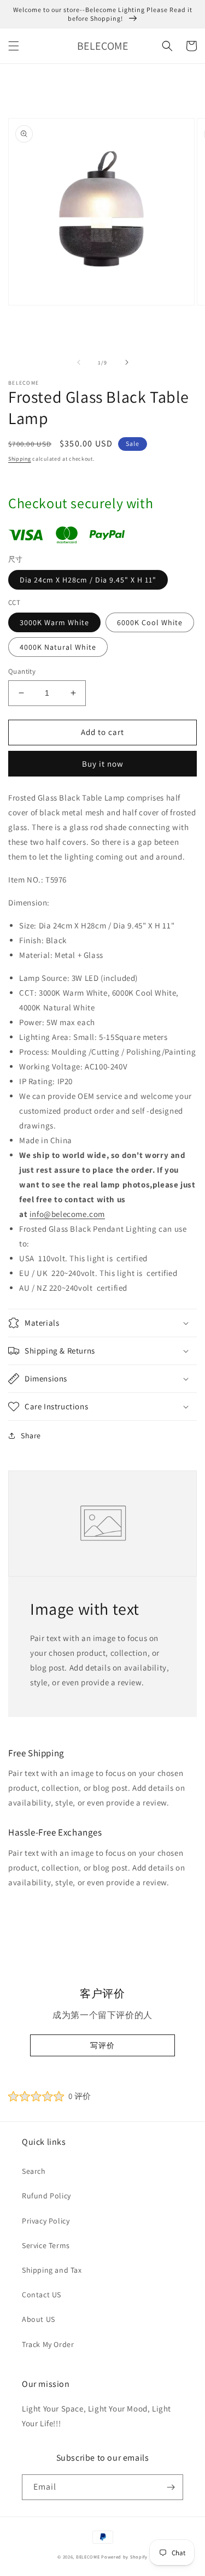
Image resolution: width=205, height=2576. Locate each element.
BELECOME (88, 2557)
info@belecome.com (67, 1214)
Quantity (22, 671)
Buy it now (103, 764)
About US (39, 2319)
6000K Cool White (150, 622)
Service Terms (46, 2245)
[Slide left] (79, 362)
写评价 (102, 2045)
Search (34, 2171)
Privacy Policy (46, 2221)
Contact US (42, 2295)
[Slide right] (127, 362)
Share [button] (31, 1436)
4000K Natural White (58, 647)
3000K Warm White (54, 622)
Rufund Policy (46, 2196)
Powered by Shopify (124, 2557)
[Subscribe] (171, 2487)
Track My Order (48, 2344)
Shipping (20, 459)
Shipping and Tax (52, 2270)
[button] (14, 46)
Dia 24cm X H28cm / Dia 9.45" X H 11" (88, 580)
